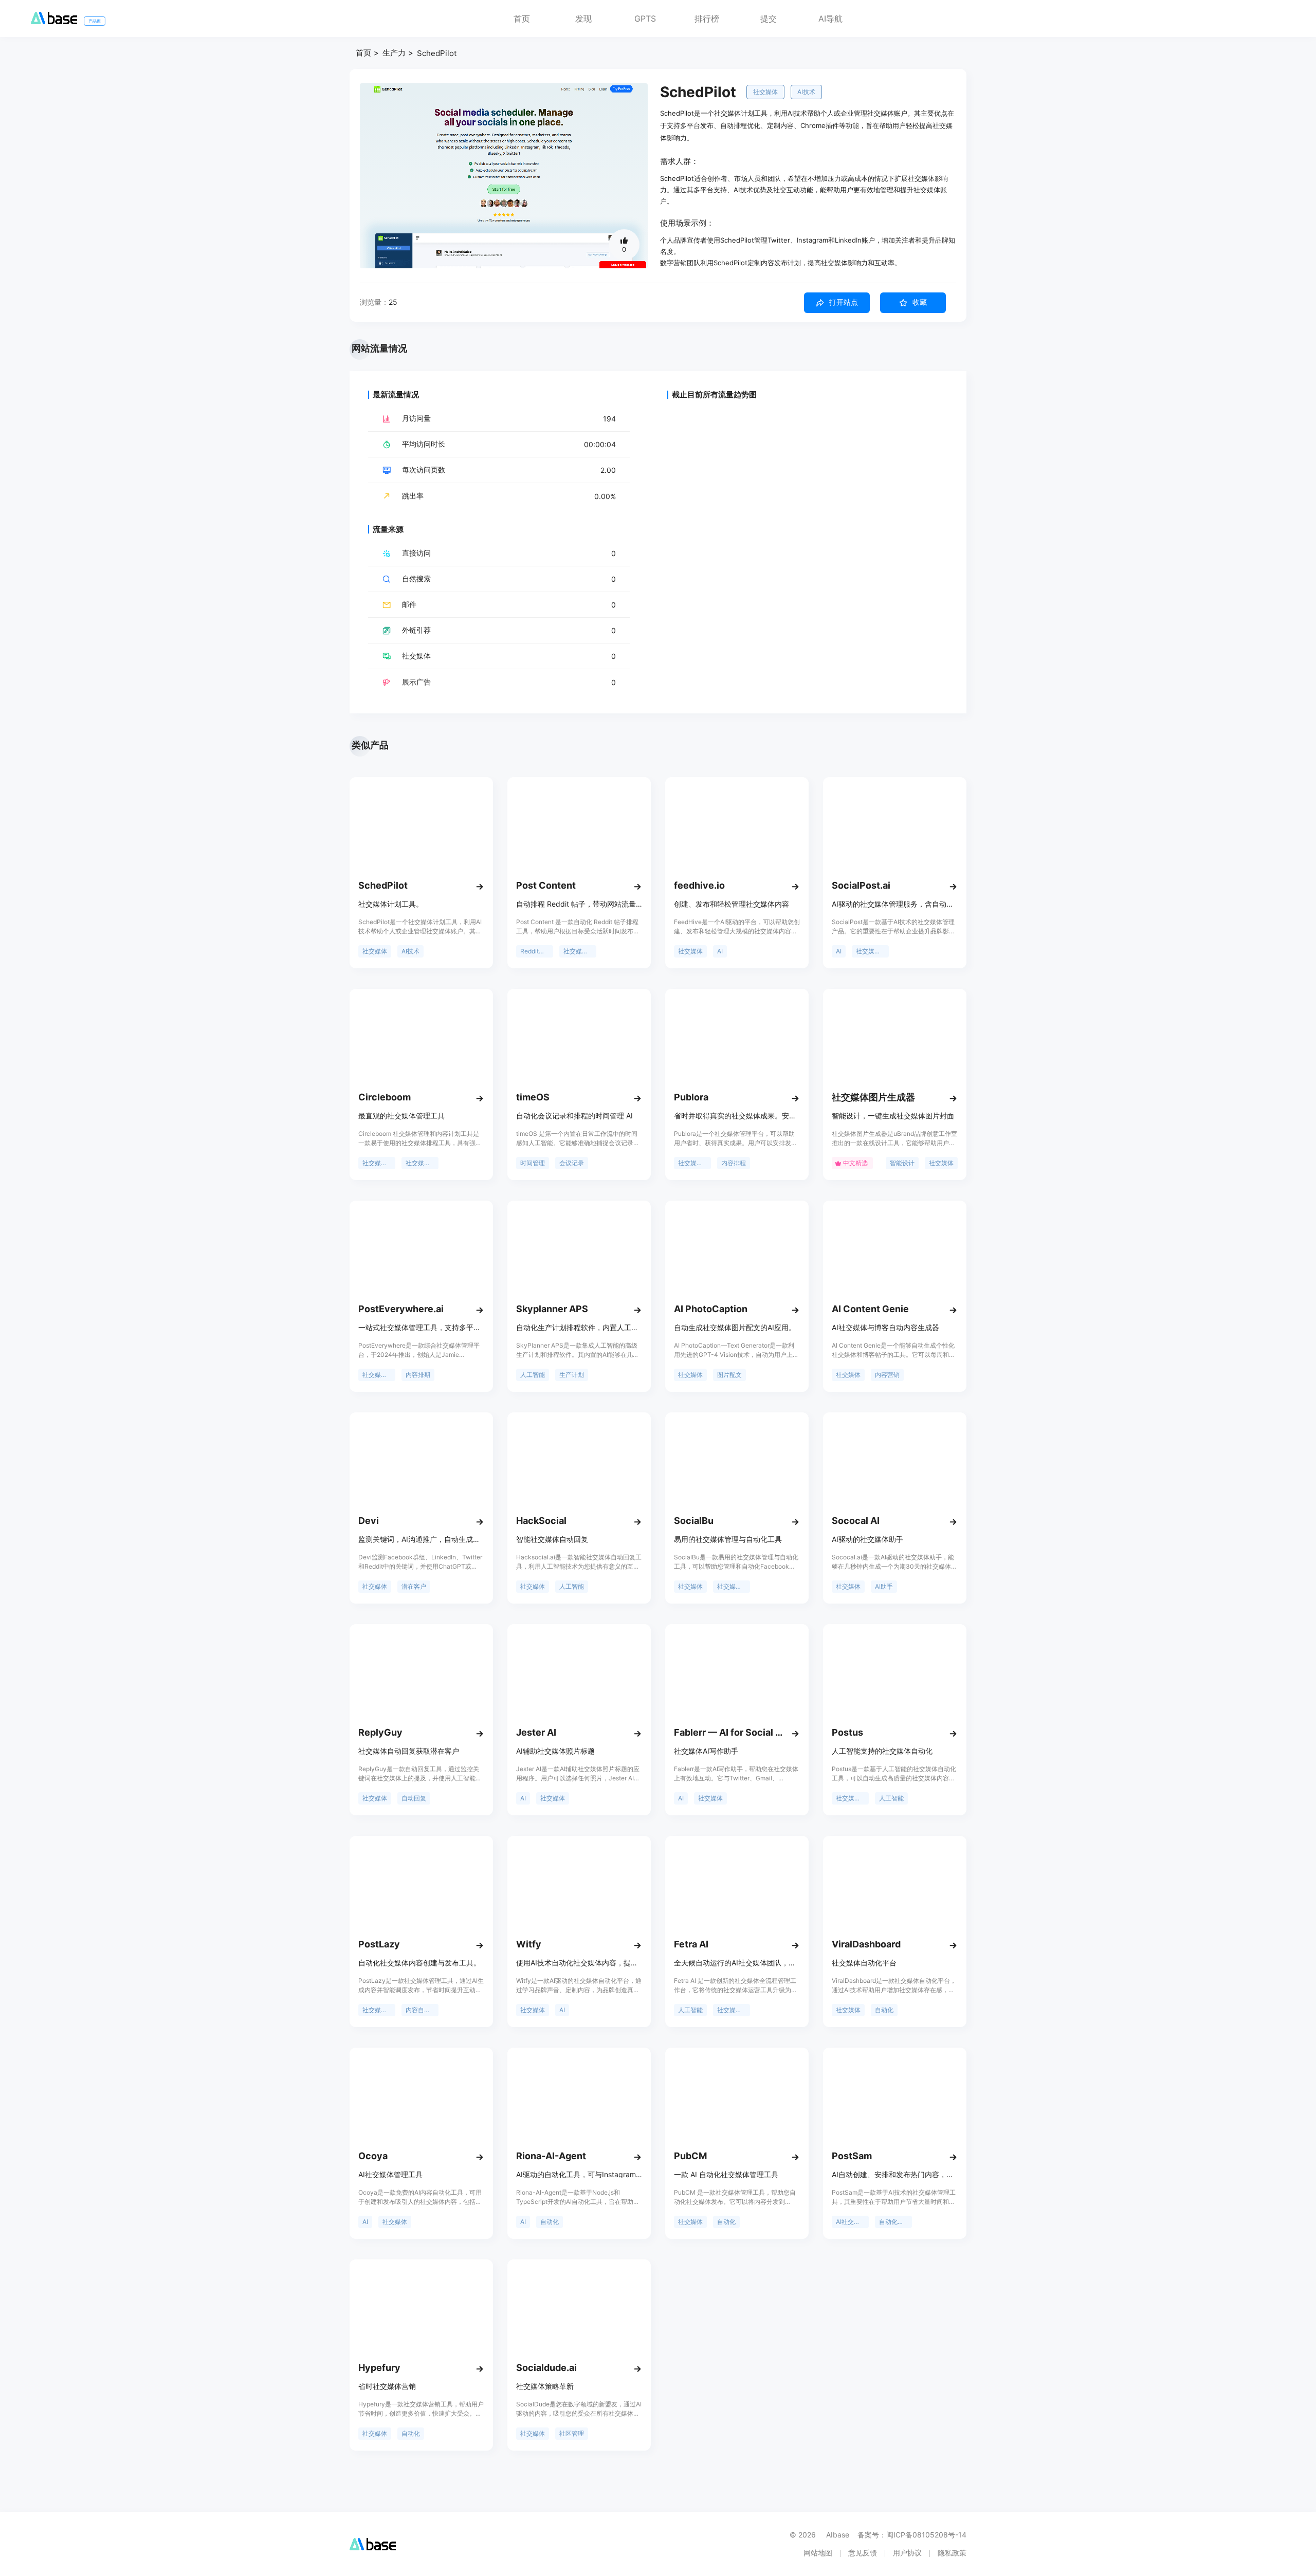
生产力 (394, 53)
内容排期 (418, 1375)
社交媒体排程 (422, 1163)
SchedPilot (437, 53)
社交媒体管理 (872, 951)
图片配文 (729, 1375)
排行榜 (707, 19)
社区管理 (572, 2433)
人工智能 (533, 1375)
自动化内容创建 (895, 2222)
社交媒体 (765, 92)
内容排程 (734, 1163)
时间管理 (533, 1163)
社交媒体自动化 (580, 951)
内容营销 (887, 1375)
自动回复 (414, 1798)
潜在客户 (414, 1586)
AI (720, 951)
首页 (522, 19)
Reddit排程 (536, 951)
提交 (769, 19)
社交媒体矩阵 (734, 2010)
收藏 (920, 302)
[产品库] (54, 21)
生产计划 (572, 1375)
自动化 (884, 2010)
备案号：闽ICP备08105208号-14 (912, 2535)
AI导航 (830, 19)
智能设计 (902, 1163)
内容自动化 (421, 2010)
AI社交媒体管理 (852, 2222)
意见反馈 (863, 2553)
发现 (583, 19)
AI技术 (806, 92)
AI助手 (884, 1586)
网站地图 (818, 2553)
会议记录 (572, 1163)
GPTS (645, 19)
